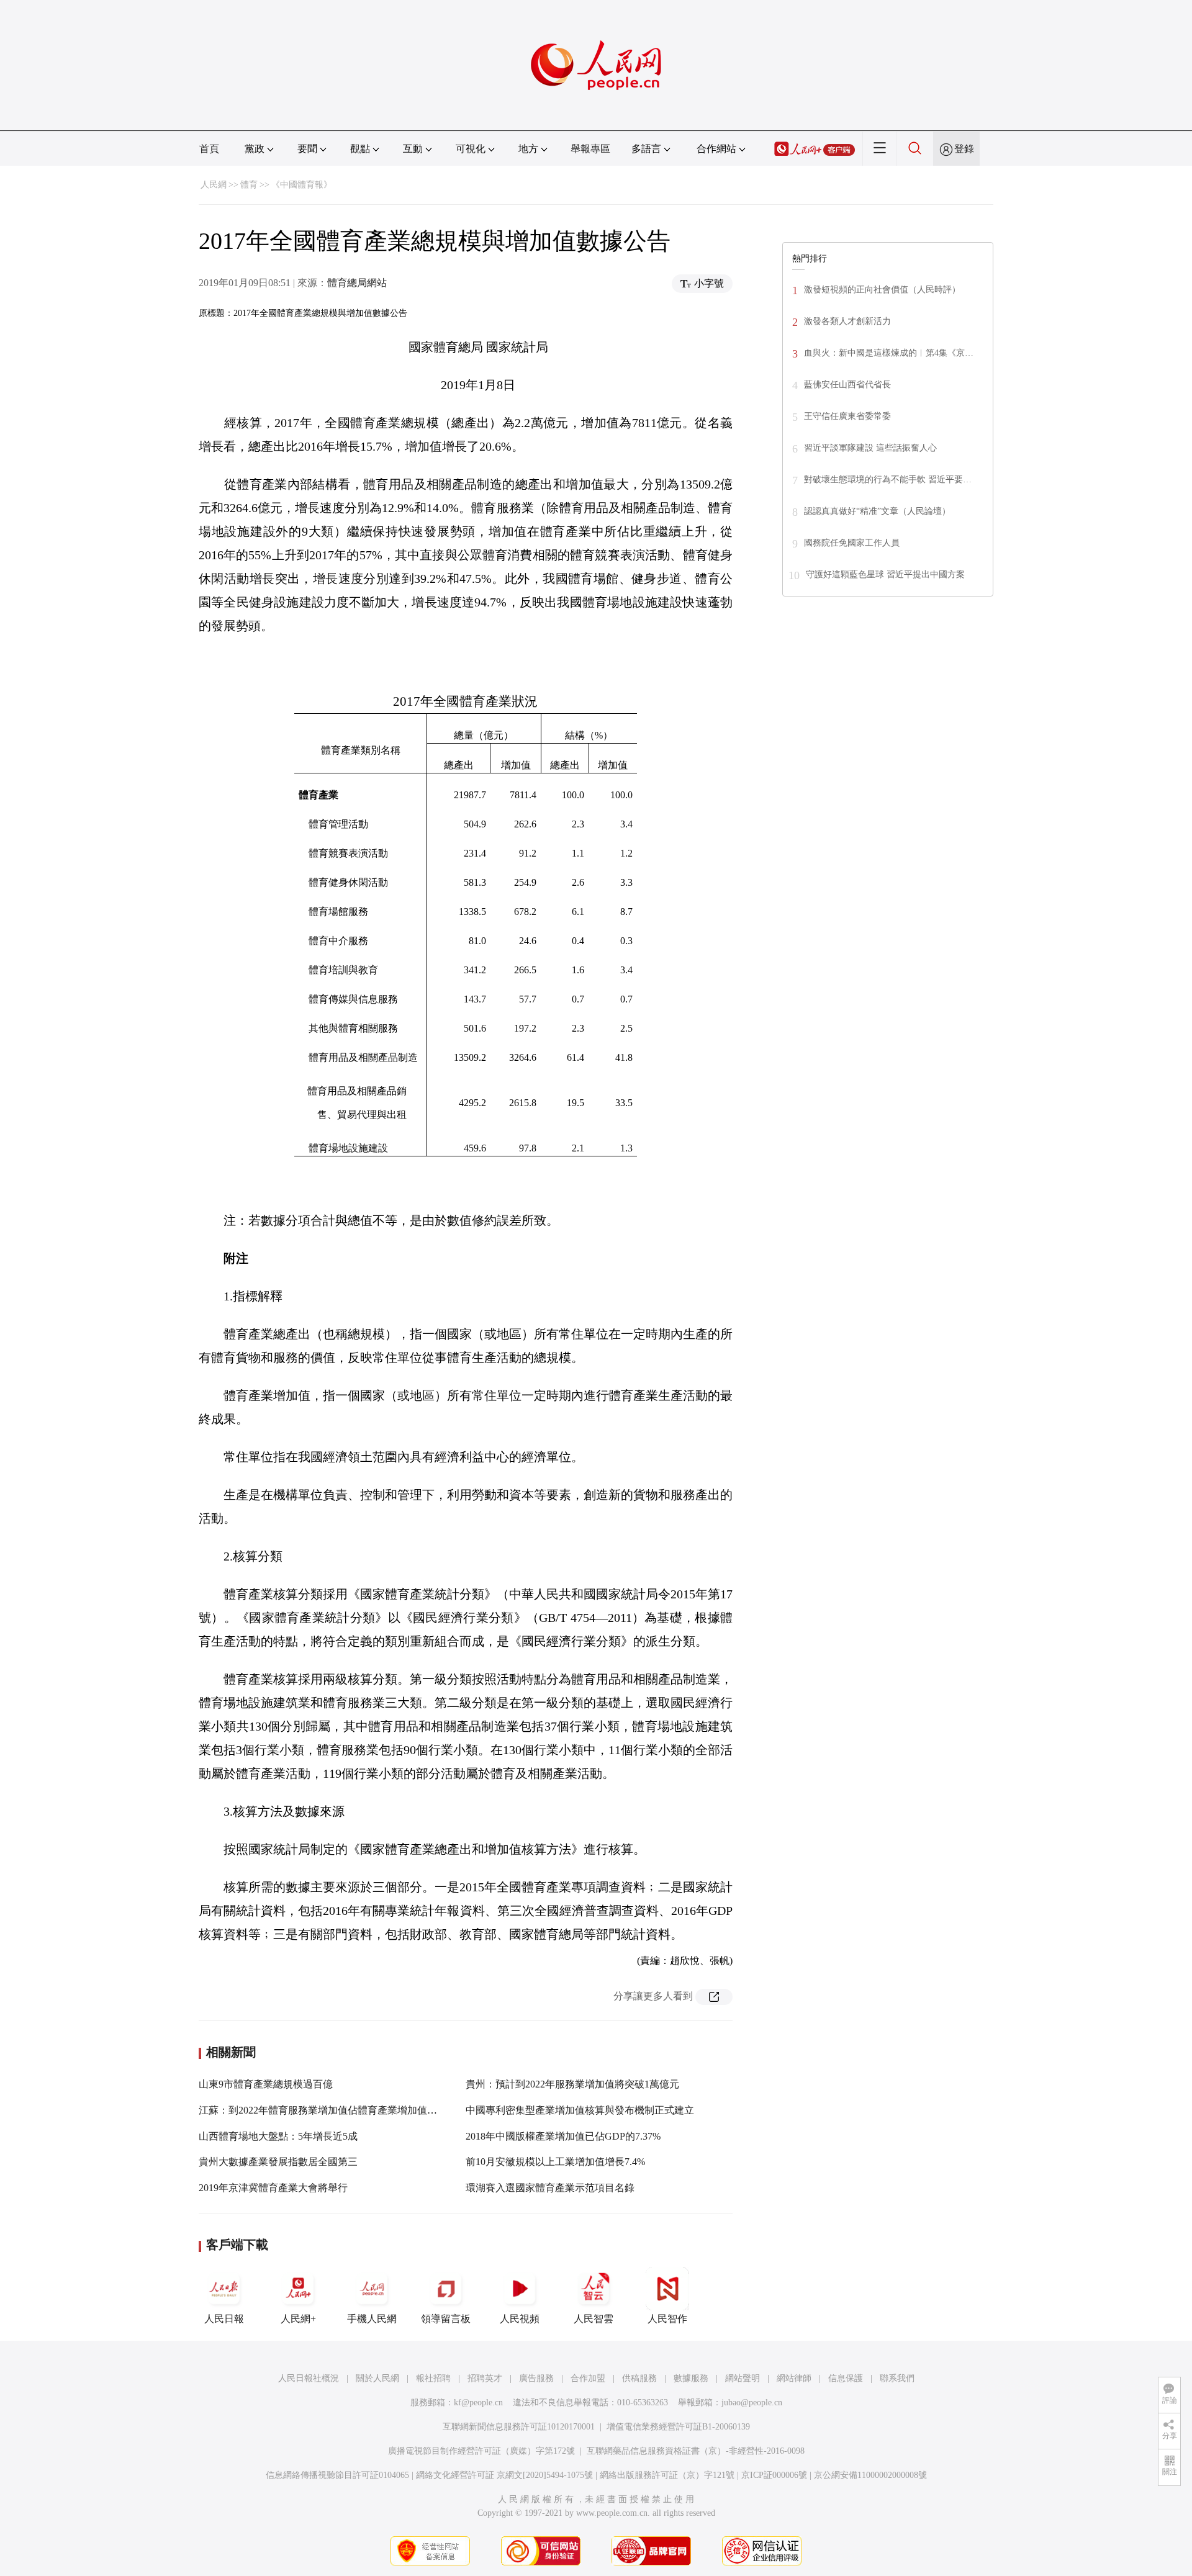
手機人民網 (372, 2319)
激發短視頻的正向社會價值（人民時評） (882, 290)
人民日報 (224, 2319)
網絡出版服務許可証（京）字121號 (667, 2475)
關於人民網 (377, 2378)
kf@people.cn (478, 2403)
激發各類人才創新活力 (847, 321)
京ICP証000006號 (774, 2475)
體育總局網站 (357, 283)
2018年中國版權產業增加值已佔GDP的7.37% (563, 2136)
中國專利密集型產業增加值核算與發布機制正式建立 (580, 2110)
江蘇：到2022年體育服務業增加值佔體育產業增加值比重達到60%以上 (352, 2110)
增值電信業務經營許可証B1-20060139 (678, 2427)
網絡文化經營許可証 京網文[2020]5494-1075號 (504, 2475)
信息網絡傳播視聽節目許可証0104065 (337, 2475)
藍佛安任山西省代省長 (847, 385)
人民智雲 (594, 2319)
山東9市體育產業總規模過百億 (266, 2084)
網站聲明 (743, 2378)
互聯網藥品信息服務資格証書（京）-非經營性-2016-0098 (696, 2451)
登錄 (964, 149)
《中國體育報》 (302, 185)
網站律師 (794, 2378)
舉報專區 (590, 149)
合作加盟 (588, 2378)
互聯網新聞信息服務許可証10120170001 (519, 2427)
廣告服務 (536, 2378)
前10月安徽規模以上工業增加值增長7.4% (555, 2162)
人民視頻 (520, 2319)
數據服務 (691, 2378)
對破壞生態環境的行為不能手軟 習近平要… (888, 480)
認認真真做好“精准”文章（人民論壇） (877, 511)
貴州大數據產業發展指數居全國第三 (278, 2162)
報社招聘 (433, 2378)
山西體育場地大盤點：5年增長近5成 (278, 2136)
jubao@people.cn (752, 2403)
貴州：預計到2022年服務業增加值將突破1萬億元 (572, 2084)
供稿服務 (639, 2378)
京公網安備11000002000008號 (870, 2475)
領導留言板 (446, 2319)
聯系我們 (897, 2378)
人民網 (214, 185)
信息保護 (846, 2378)
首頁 (209, 149)
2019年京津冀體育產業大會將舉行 (273, 2188)
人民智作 (667, 2319)
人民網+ (298, 2319)
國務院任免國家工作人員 (852, 543)
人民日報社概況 (309, 2378)
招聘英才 (485, 2378)
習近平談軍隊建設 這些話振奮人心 (870, 448)
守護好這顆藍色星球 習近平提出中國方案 (885, 574)
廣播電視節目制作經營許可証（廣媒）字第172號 (481, 2451)
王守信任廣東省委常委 (847, 416)
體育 (249, 185)
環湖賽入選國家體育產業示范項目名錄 (550, 2188)
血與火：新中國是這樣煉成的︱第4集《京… (889, 353)
